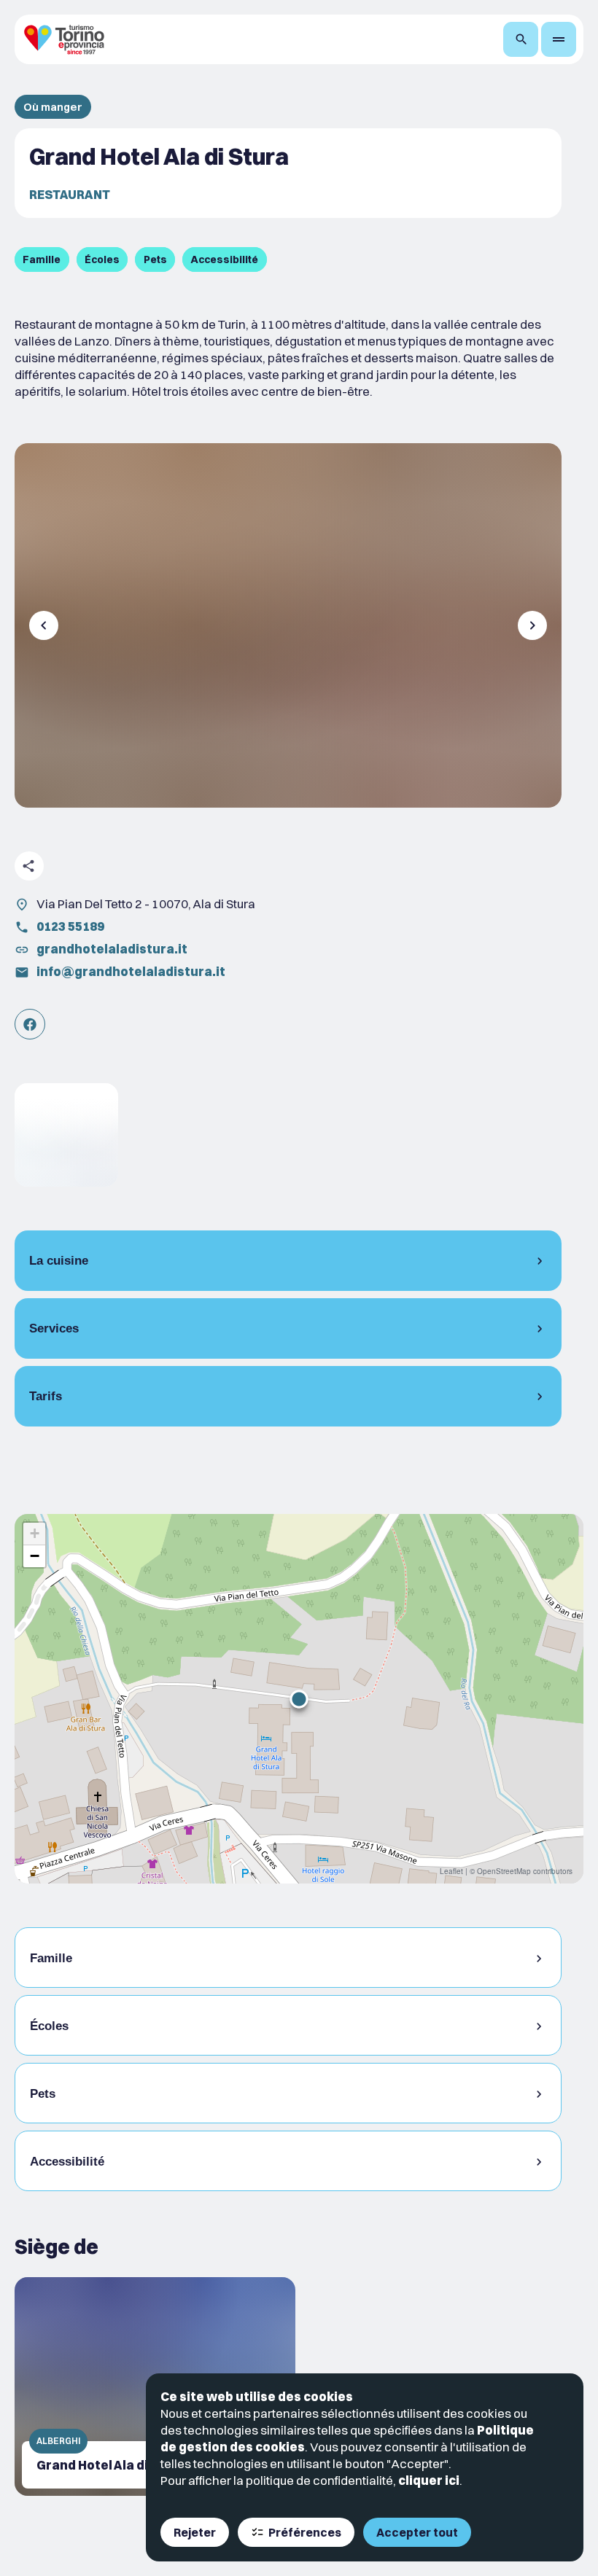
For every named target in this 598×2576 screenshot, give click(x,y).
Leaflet (451, 1871)
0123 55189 (70, 926)
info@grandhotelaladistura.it (131, 971)
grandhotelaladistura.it (112, 949)
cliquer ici (429, 2480)
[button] (299, 1699)
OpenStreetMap (504, 1871)
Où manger (53, 107)
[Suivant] (532, 625)
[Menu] (559, 39)
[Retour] (44, 625)
